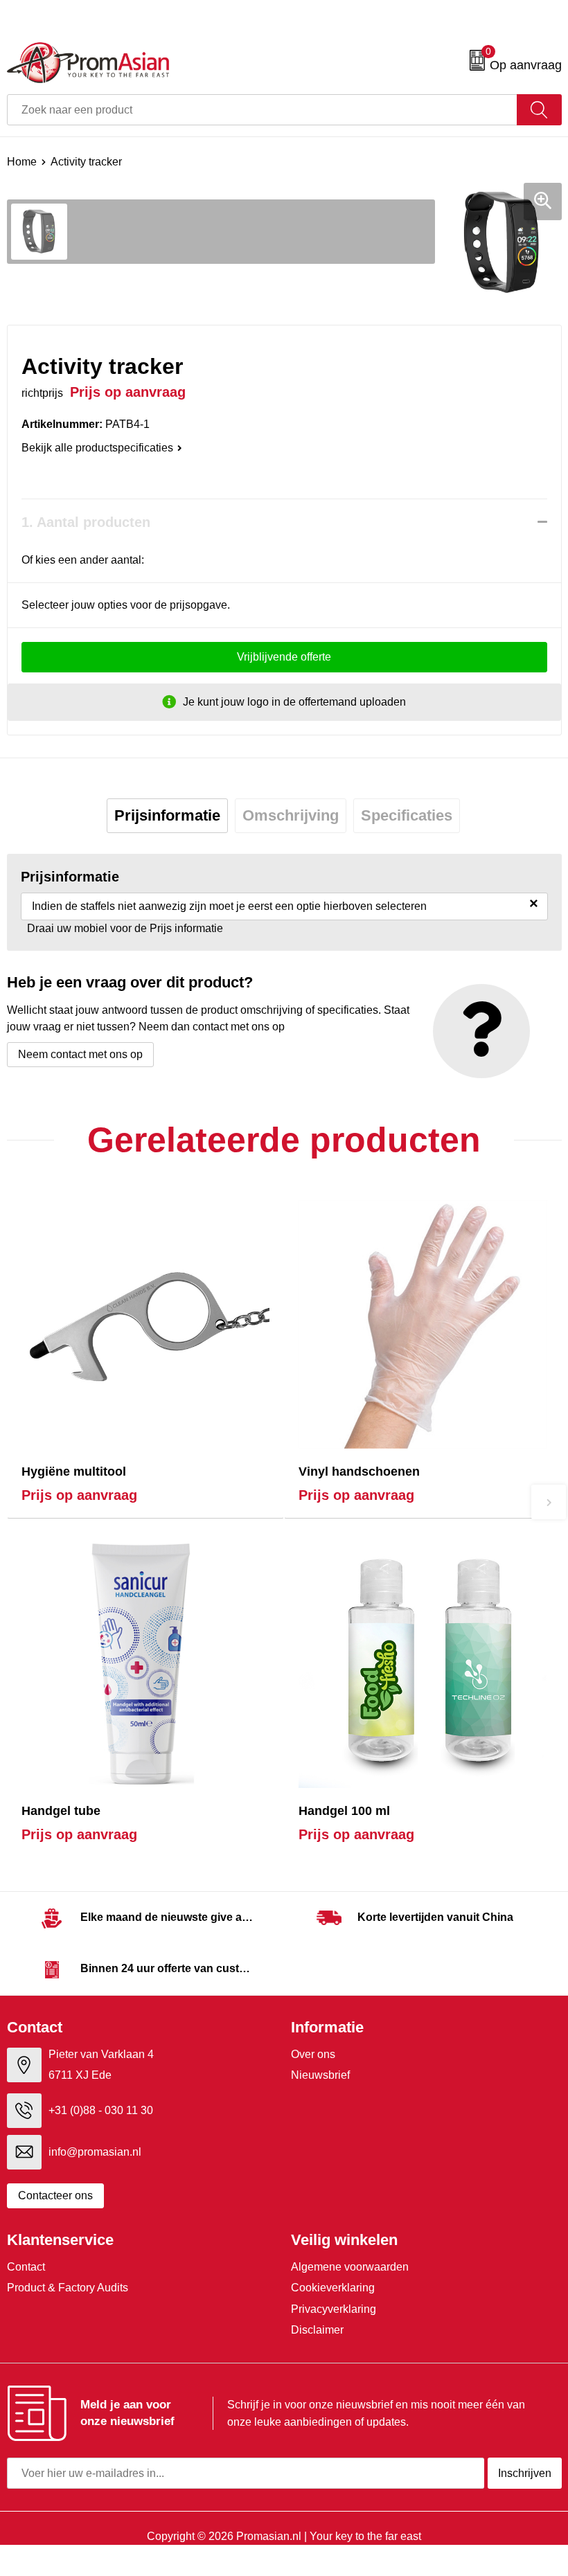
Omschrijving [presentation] (291, 815)
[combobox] (262, 110)
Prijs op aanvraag (79, 1495)
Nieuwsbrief (320, 2075)
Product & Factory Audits (68, 2288)
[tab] (167, 816)
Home (22, 162)
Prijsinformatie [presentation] (167, 815)
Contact (26, 2267)
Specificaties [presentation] (407, 815)
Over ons (313, 2054)
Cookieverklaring (333, 2288)
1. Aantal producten (86, 522)
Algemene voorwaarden (350, 2267)
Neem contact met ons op (80, 1054)
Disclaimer (317, 2330)
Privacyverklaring (334, 2309)
